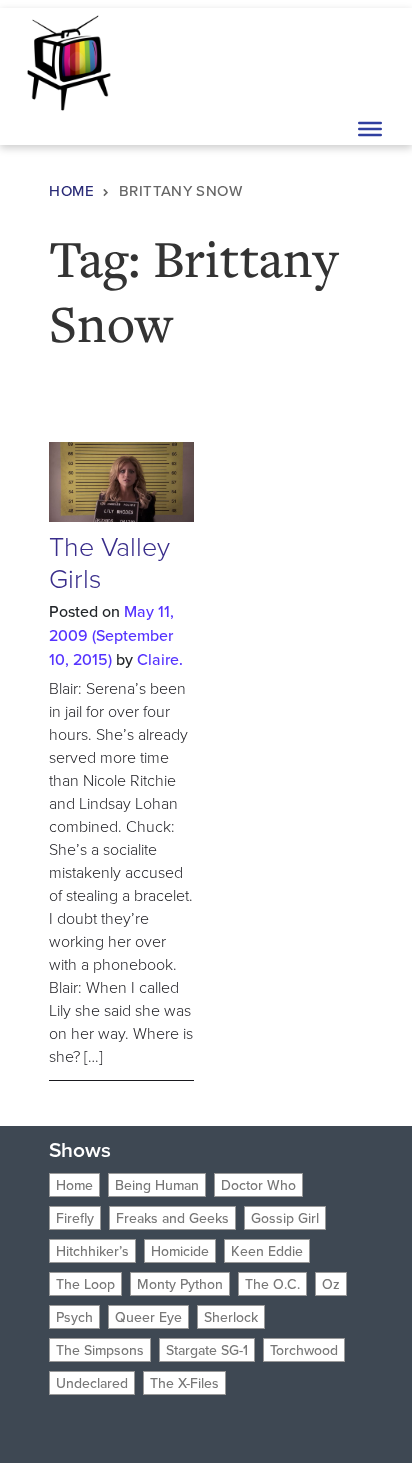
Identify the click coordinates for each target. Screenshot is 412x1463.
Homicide (180, 1251)
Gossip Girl (285, 1218)
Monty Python (180, 1284)
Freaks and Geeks (172, 1218)
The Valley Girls (109, 561)
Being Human (157, 1185)
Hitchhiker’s (92, 1251)
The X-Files (184, 1383)
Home (71, 190)
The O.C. (272, 1284)
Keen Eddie (267, 1251)
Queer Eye (148, 1317)
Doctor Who (258, 1185)
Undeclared (92, 1383)
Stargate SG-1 (207, 1350)
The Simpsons (100, 1350)
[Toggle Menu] (370, 129)
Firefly (75, 1218)
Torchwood (304, 1350)
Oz (331, 1284)
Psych (74, 1317)
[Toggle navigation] (368, 61)
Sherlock (231, 1317)
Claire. (160, 659)
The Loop (85, 1284)
